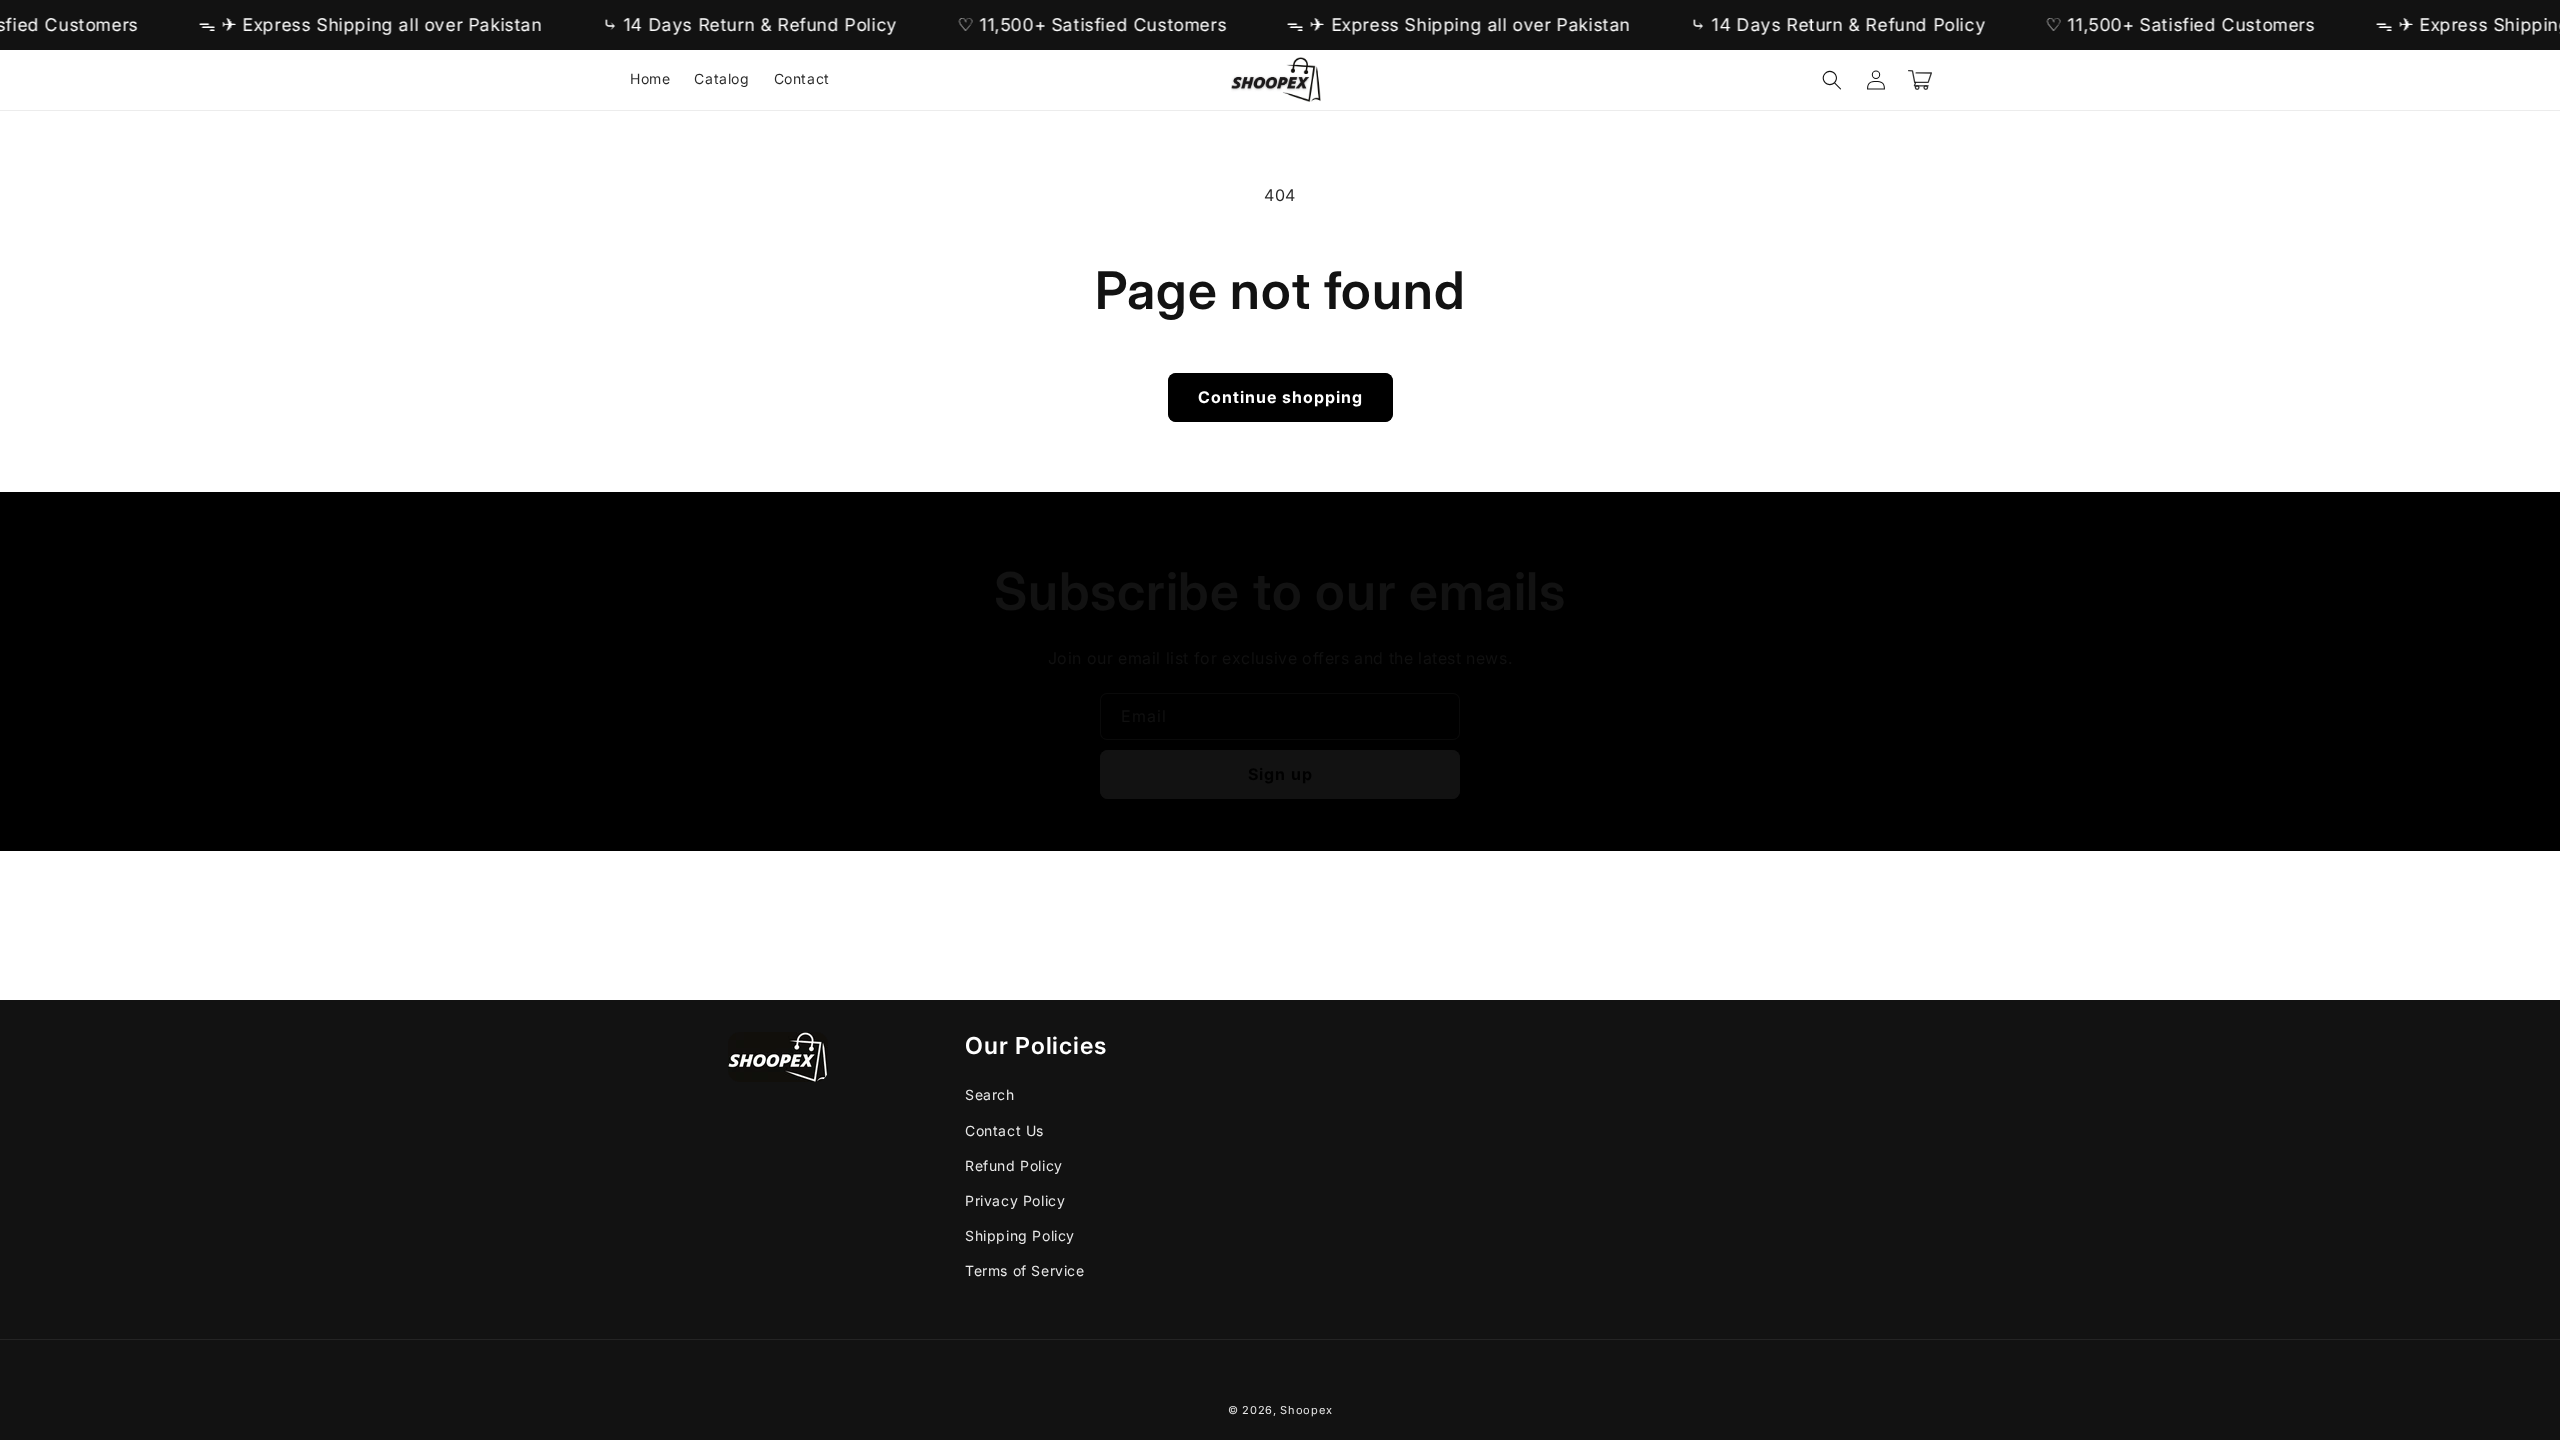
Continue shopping (1280, 397)
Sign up (1280, 774)
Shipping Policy (1020, 1235)
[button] (1832, 80)
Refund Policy (1014, 1165)
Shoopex (1306, 1410)
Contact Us (1004, 1130)
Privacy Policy (1015, 1200)
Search (990, 1094)
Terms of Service (1025, 1270)
